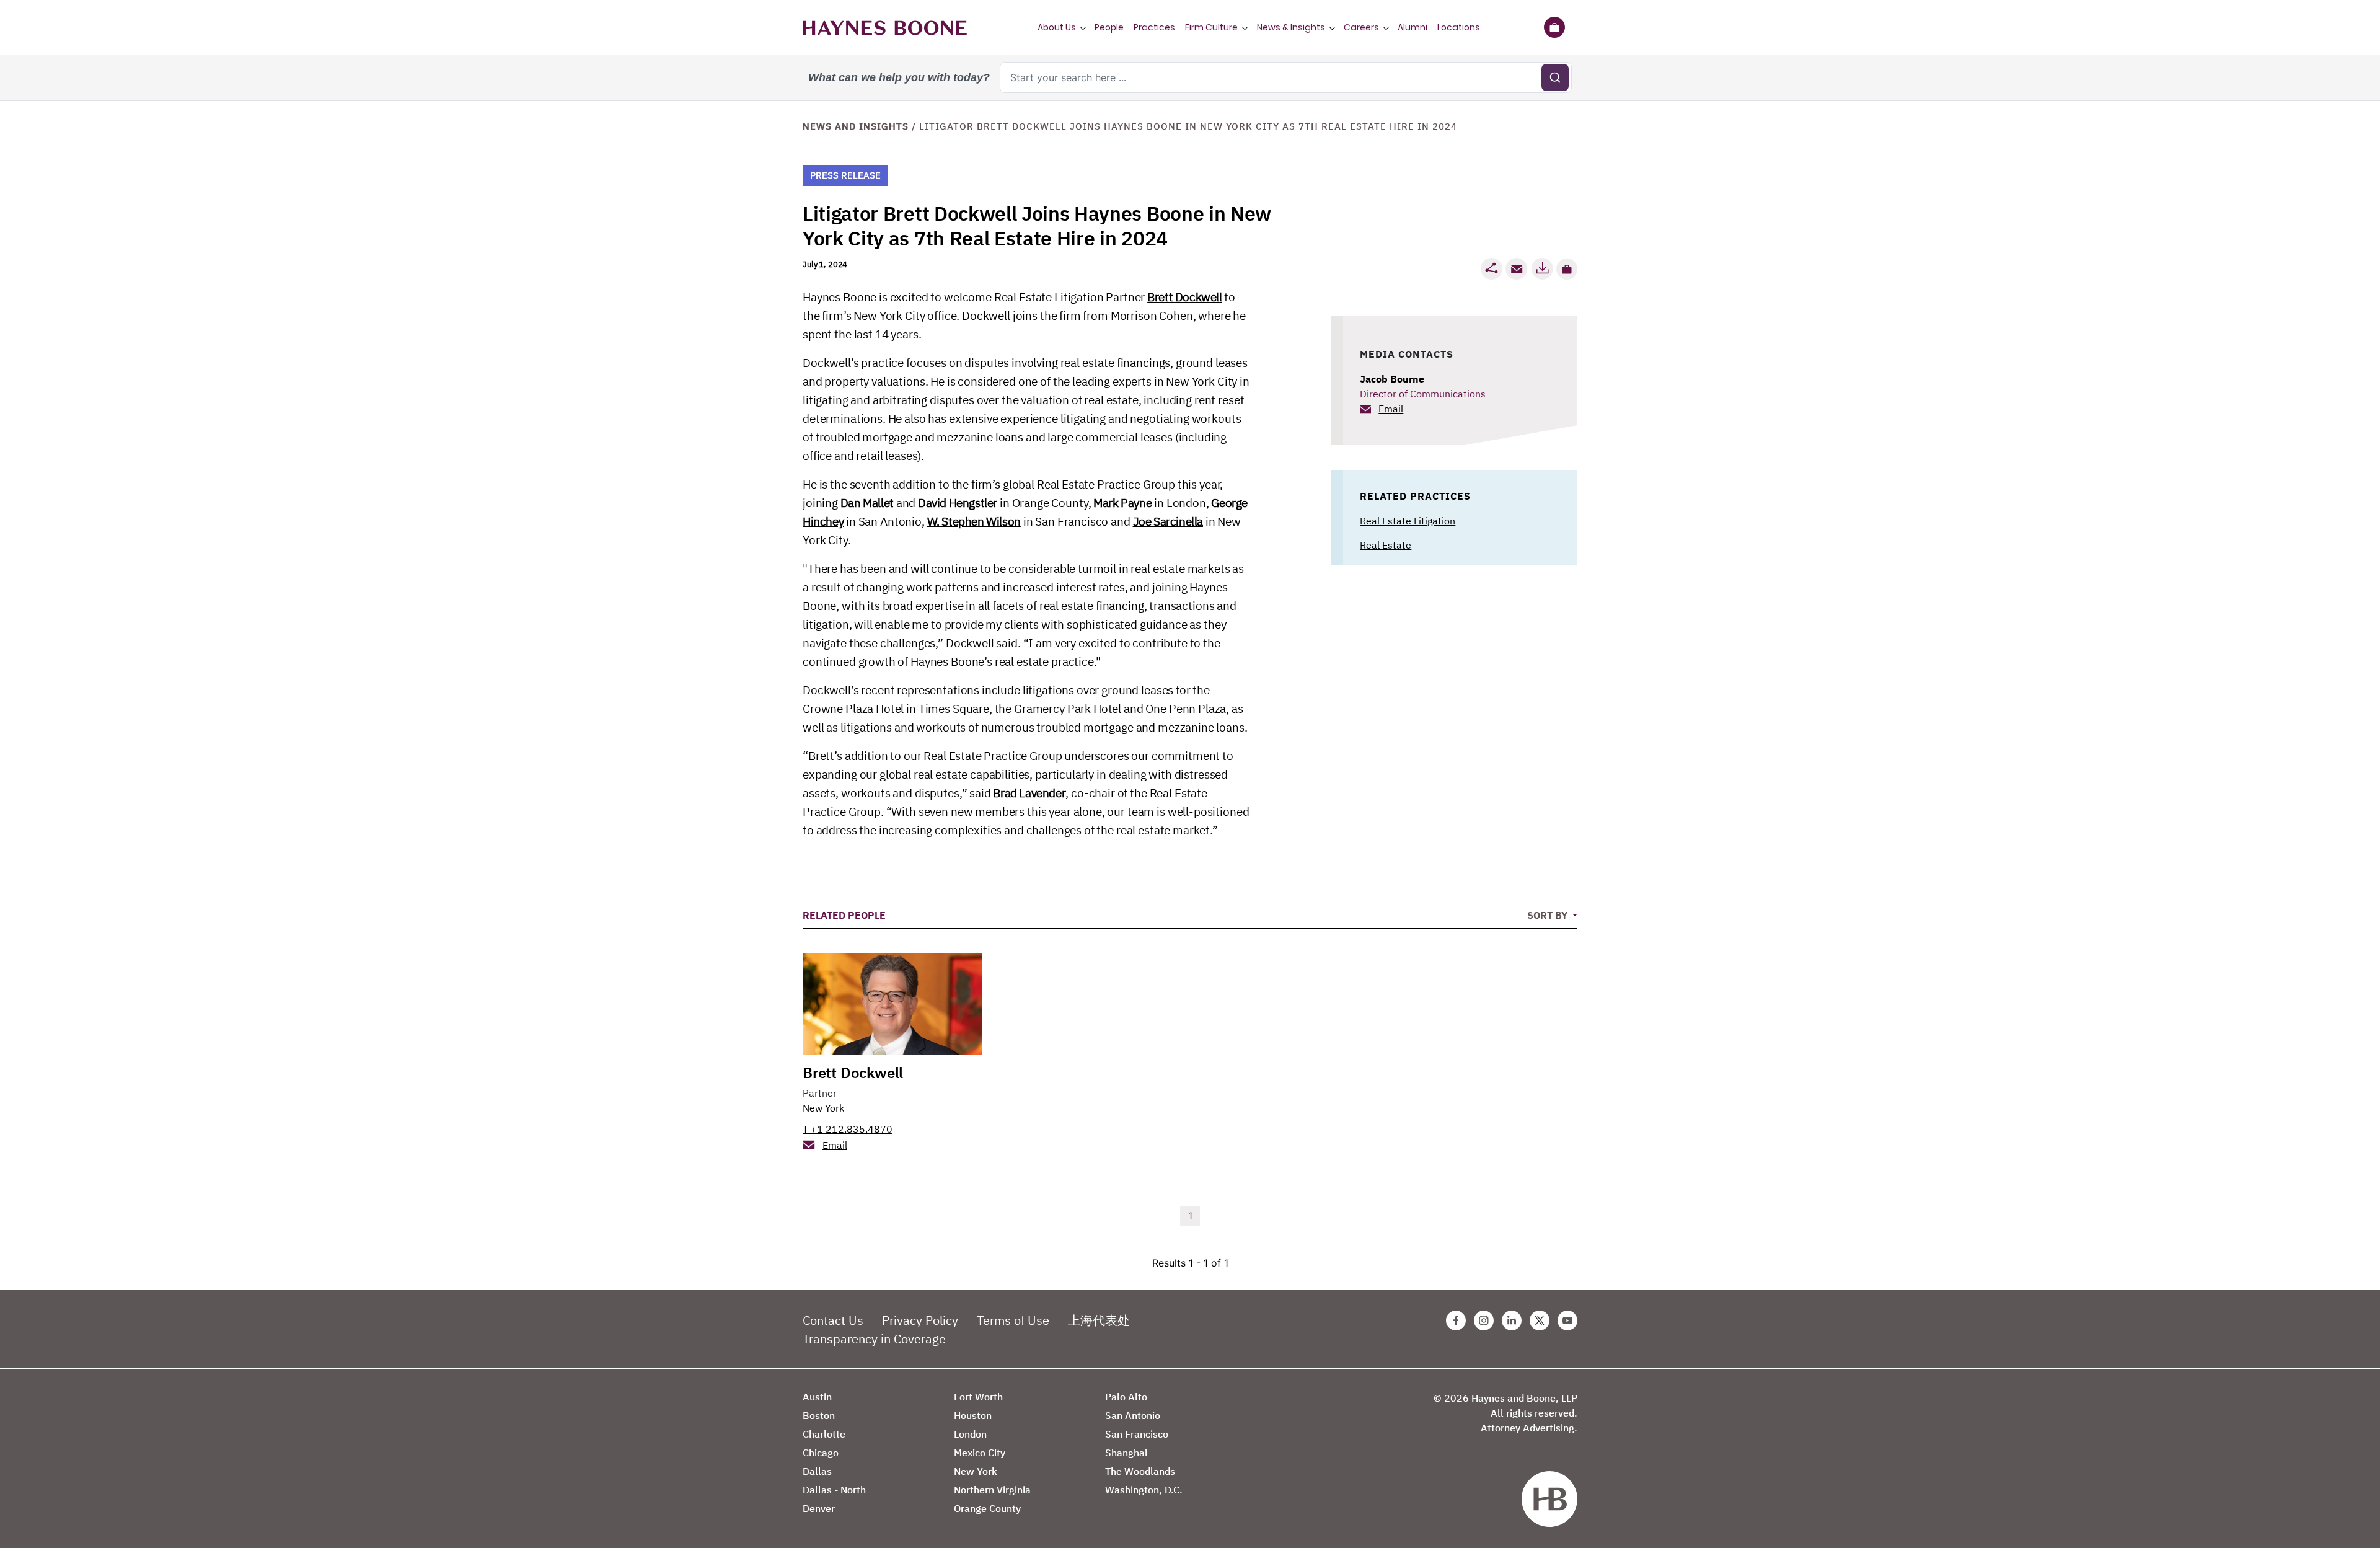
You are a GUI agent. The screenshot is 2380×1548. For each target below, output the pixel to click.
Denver (819, 1508)
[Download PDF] (1542, 269)
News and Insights (856, 126)
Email (1391, 409)
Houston (973, 1415)
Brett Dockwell (1184, 297)
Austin (817, 1397)
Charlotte (824, 1434)
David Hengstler (958, 503)
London (970, 1434)
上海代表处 (1099, 1320)
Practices (1154, 27)
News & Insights (1291, 27)
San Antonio (1133, 1415)
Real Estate (1386, 545)
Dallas (817, 1471)
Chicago (821, 1453)
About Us (1057, 27)
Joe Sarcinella (1168, 521)
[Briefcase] (1554, 27)
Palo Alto (1126, 1397)
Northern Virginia (992, 1490)
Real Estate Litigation (1408, 521)
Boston (819, 1415)
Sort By (1549, 915)
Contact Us (833, 1320)
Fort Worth (978, 1397)
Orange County (987, 1508)
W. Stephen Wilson (974, 521)
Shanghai (1126, 1453)
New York (823, 1108)
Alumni (1413, 27)
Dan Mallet (867, 503)
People (1109, 27)
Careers (1361, 27)
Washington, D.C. (1144, 1490)
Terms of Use (1013, 1320)
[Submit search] (1555, 77)
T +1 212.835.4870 (848, 1129)
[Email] (1517, 269)
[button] (1567, 269)
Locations (1459, 27)
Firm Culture (1211, 27)
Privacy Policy (920, 1320)
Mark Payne (1122, 503)
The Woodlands (1140, 1471)
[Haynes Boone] (885, 27)
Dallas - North (834, 1490)
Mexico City (980, 1453)
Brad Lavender (1029, 793)
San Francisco (1137, 1434)
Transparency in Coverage (874, 1339)
